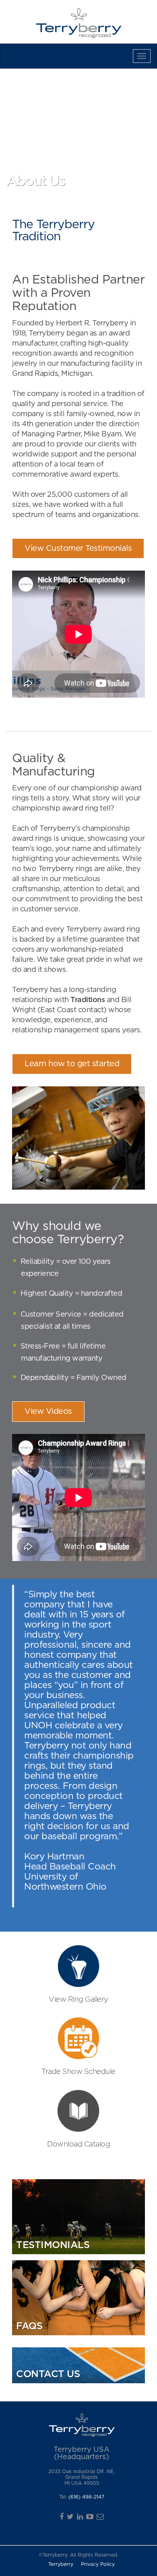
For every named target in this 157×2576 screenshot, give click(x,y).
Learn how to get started (72, 1064)
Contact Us (28, 56)
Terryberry (61, 2564)
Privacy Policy (98, 2564)
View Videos (48, 1411)
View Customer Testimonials (78, 548)
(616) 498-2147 (86, 2497)
